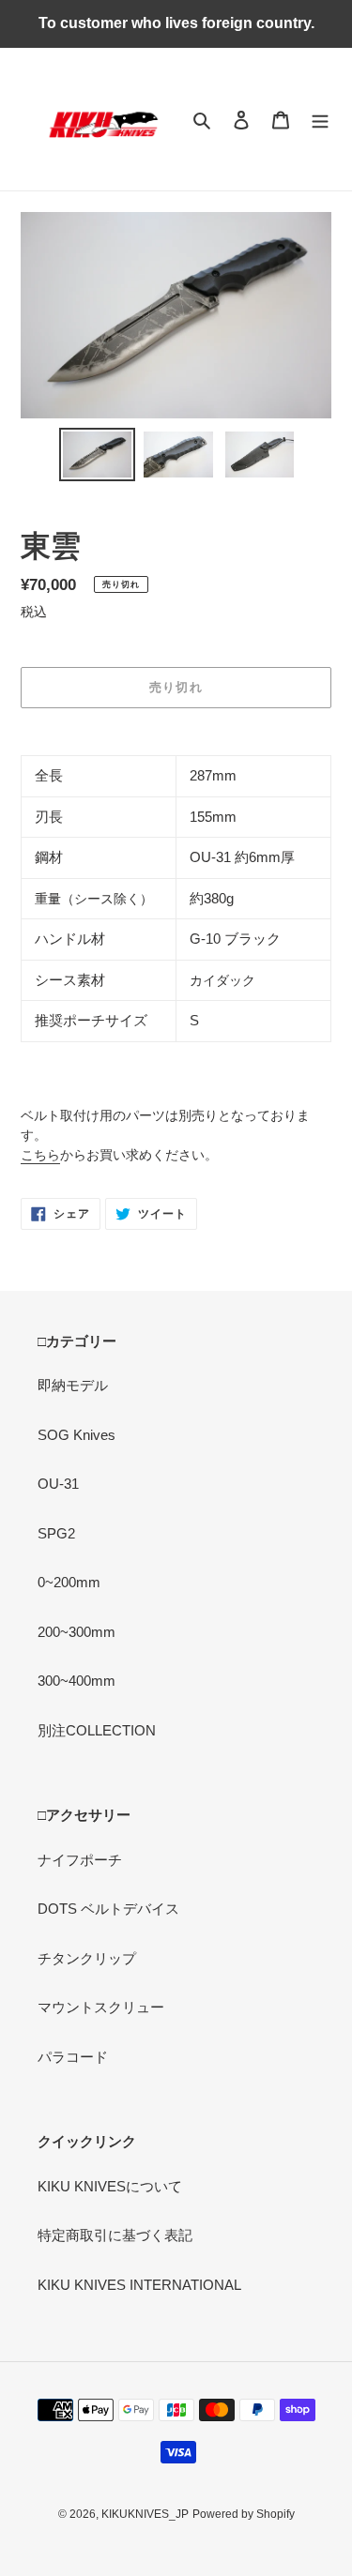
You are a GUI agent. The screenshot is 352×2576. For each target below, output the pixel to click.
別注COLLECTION (97, 1730)
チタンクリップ (87, 1958)
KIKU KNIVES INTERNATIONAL (139, 2285)
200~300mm (77, 1632)
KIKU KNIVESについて (110, 2186)
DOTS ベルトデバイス (108, 1909)
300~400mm (77, 1681)
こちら (40, 1155)
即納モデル (73, 1385)
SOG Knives (77, 1435)
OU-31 (58, 1484)
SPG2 (56, 1533)
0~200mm (69, 1582)
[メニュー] (320, 120)
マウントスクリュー (101, 2007)
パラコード (73, 2057)
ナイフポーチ (80, 1860)
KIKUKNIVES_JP (145, 2514)
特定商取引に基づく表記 (115, 2235)
